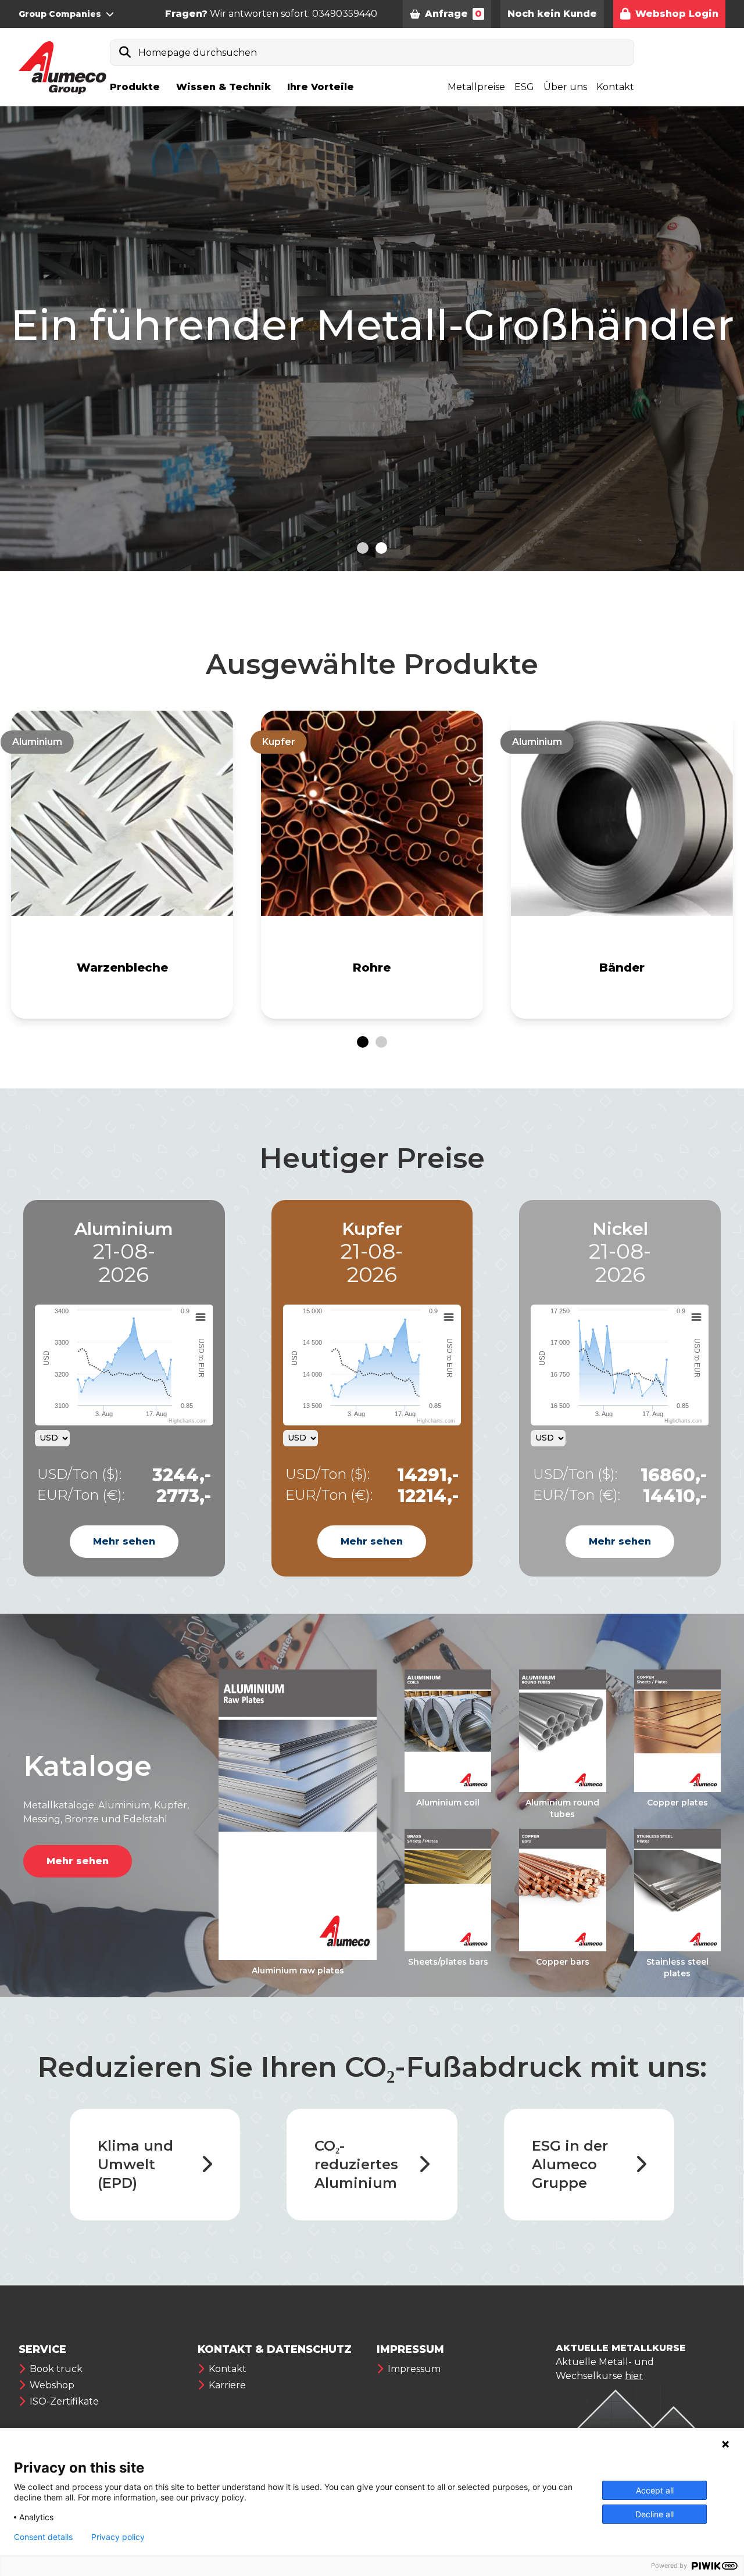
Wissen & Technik (223, 87)
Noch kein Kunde (552, 14)
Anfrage (453, 14)
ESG (524, 87)
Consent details (43, 2537)
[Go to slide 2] (381, 548)
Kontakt (615, 87)
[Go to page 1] (363, 1042)
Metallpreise (476, 87)
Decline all (654, 2514)
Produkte (135, 87)
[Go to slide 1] (363, 548)
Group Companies (60, 14)
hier (634, 2376)
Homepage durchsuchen (198, 53)
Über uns (565, 87)
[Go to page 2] (381, 1042)
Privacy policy (118, 2537)
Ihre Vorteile (321, 87)
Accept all (655, 2490)
